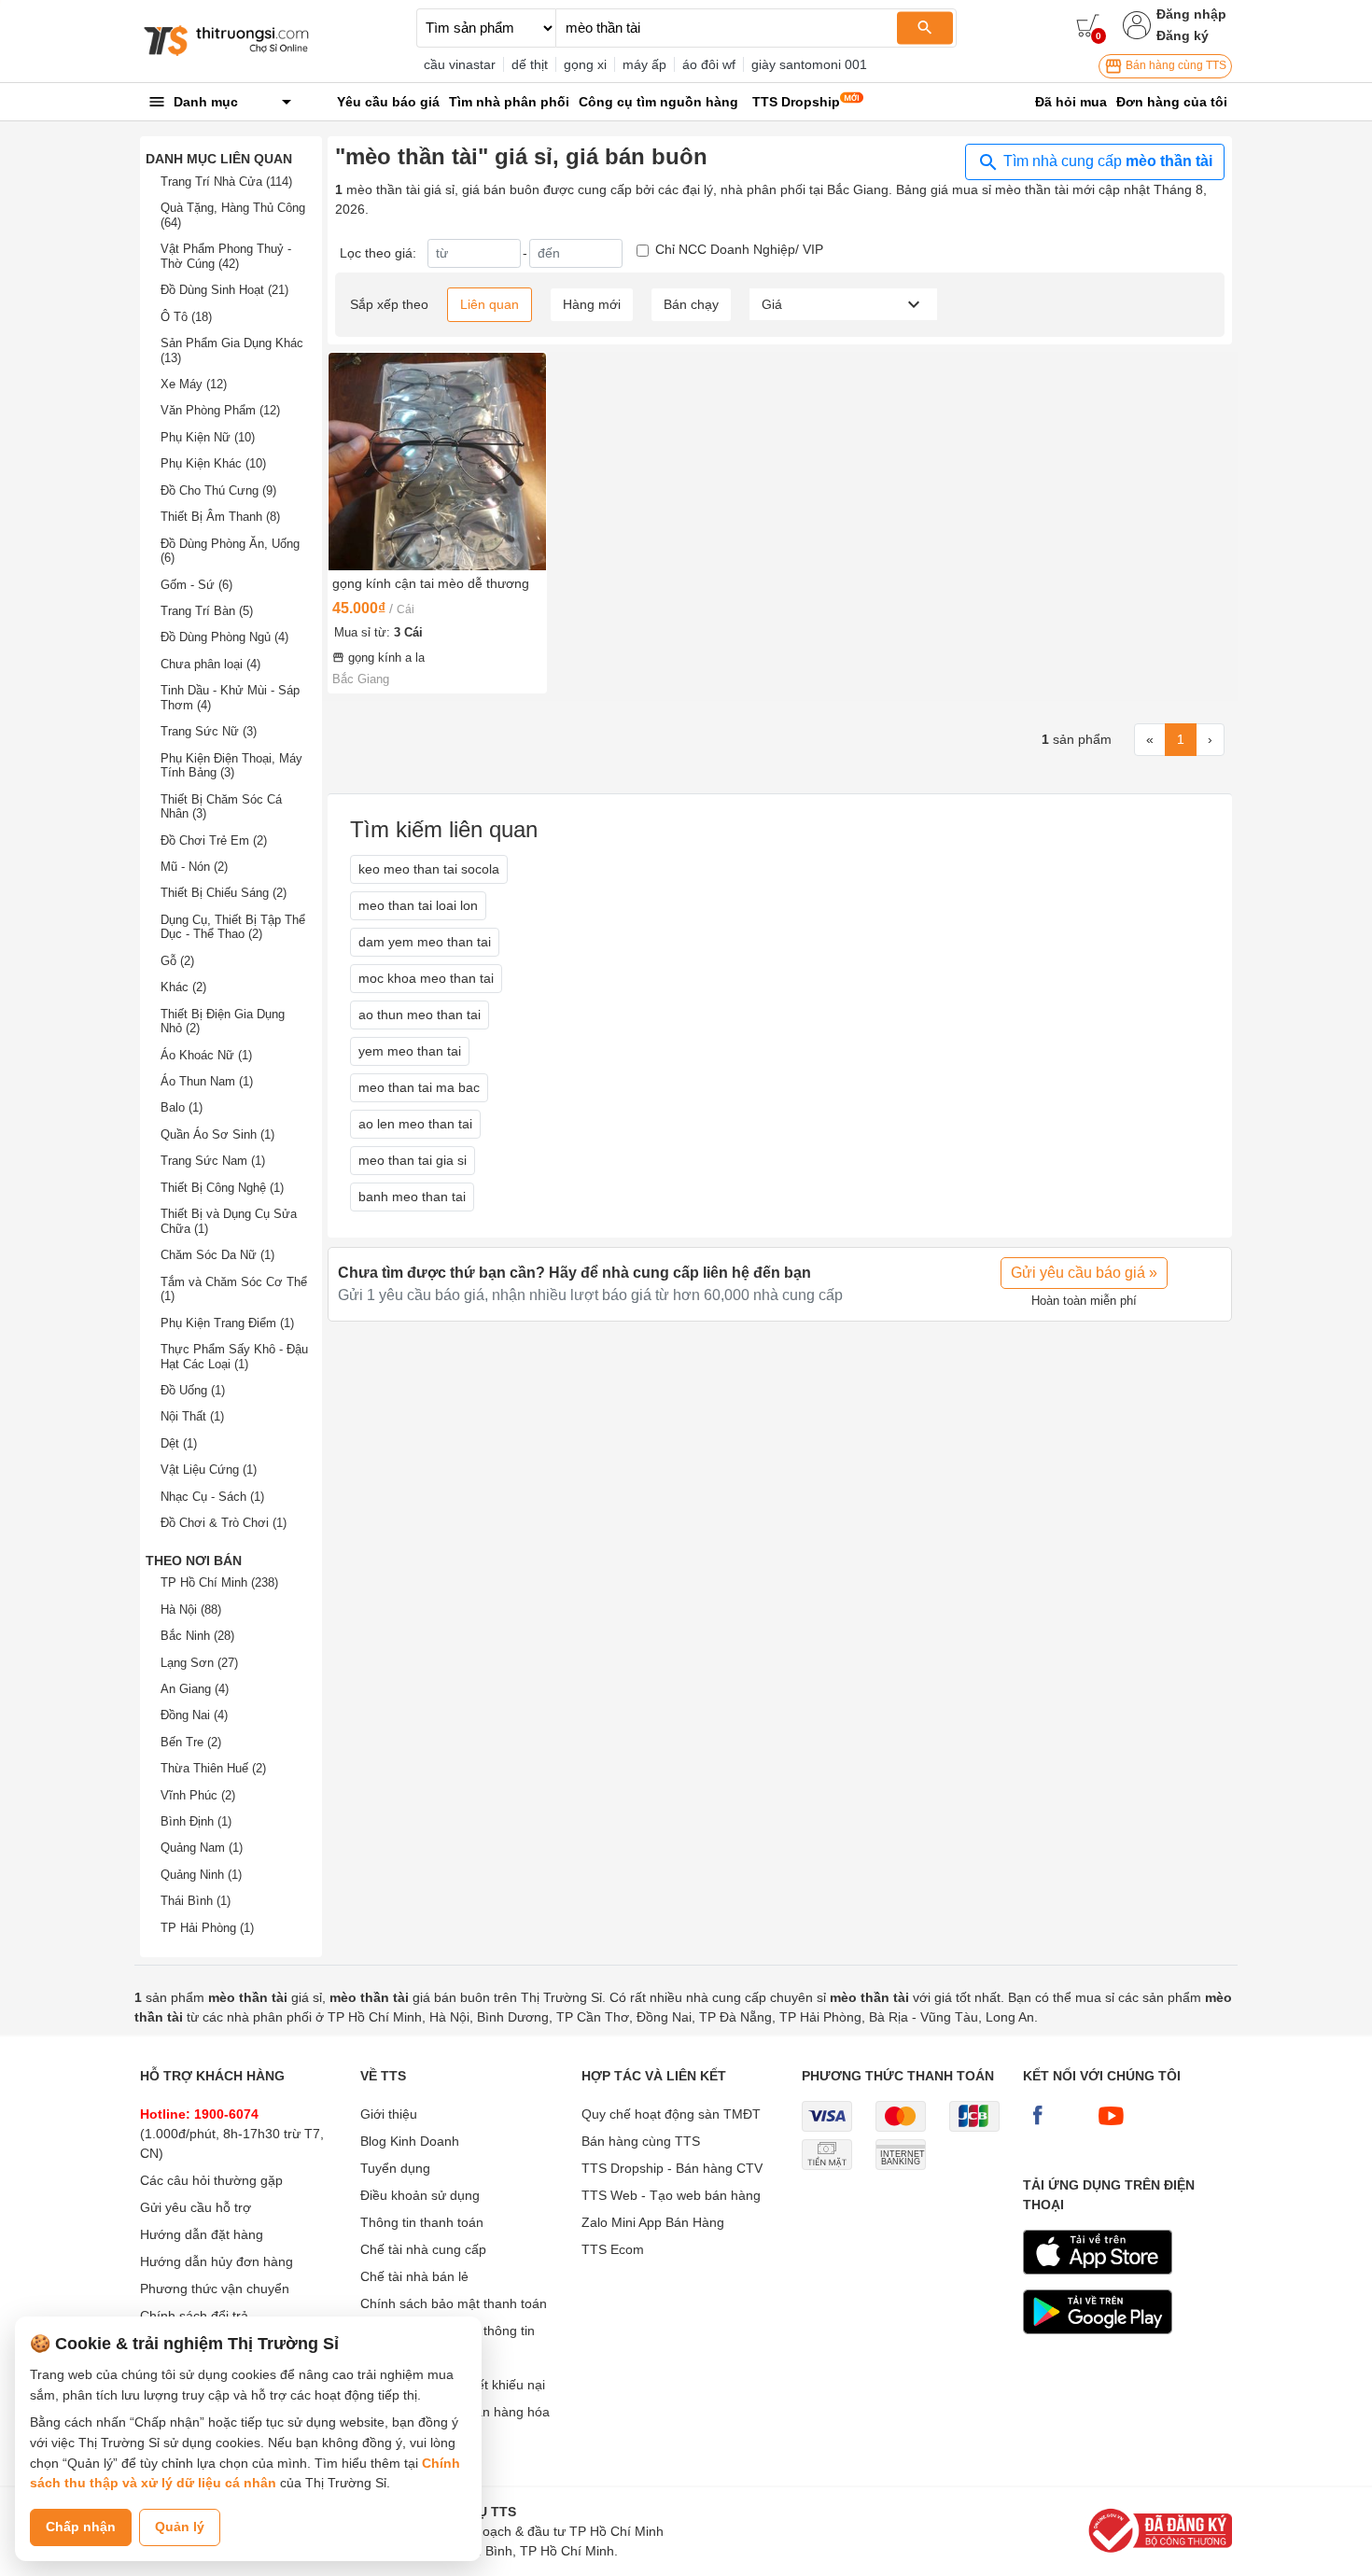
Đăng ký (1183, 35)
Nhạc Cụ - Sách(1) (212, 1497)
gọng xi (585, 64)
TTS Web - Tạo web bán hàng (671, 2195)
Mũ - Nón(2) (194, 867)
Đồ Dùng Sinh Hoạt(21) (224, 290)
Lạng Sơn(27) (199, 1663)
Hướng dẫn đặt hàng (202, 2234)
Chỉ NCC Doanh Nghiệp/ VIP (739, 249)
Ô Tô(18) (186, 317)
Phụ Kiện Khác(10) (213, 463)
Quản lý (180, 2527)
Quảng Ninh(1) (201, 1875)
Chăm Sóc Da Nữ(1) (217, 1255)
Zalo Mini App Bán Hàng (653, 2222)
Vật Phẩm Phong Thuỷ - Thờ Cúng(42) (226, 256)
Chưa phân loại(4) (210, 664)
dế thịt (530, 64)
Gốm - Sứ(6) (196, 585)
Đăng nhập (1191, 14)
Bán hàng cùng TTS (1175, 65)
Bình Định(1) (196, 1821)
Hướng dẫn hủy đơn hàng (217, 2261)
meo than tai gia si (413, 1160)
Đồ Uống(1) (193, 1390)
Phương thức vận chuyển (215, 2289)
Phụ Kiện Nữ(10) (208, 437)
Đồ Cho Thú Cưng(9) (218, 490)
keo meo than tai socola (429, 869)
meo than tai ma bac (419, 1087)
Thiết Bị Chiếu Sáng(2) (224, 893)
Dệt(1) (179, 1443)
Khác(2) (183, 987)
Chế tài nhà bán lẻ (414, 2276)
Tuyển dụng (395, 2168)
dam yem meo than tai (425, 942)
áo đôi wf (709, 64)
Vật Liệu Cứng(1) (209, 1470)
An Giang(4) (195, 1689)
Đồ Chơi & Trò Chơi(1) (224, 1523)
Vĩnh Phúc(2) (198, 1795)
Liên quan (490, 304)
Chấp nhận (81, 2527)
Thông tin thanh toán (422, 2222)
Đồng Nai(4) (194, 1715)
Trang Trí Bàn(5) (207, 611)
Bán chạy (691, 304)
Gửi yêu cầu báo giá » (1084, 1273)
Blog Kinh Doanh (410, 2141)
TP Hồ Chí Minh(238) (219, 1582)
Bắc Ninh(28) (197, 1636)
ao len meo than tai (415, 1124)
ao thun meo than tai (420, 1015)
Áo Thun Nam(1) (207, 1081)
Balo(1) (182, 1107)
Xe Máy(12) (194, 384)
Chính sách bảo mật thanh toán (454, 2303)
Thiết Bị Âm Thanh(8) (220, 517)
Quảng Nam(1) (202, 1848)
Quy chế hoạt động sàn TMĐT (671, 2114)
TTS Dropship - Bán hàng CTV (672, 2168)
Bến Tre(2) (191, 1742)
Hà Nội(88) (191, 1610)
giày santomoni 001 (809, 64)
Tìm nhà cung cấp (1106, 161)
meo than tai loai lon (418, 905)
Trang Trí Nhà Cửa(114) (226, 182)
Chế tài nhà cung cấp (423, 2249)
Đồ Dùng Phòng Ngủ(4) (224, 637)
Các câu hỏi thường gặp (211, 2180)
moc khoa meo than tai (426, 978)
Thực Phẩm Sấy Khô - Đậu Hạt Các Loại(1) (234, 1357)
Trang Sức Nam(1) (213, 1161)
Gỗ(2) (177, 961)
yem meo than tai (410, 1051)
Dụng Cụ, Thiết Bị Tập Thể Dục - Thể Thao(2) (233, 927)
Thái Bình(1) (196, 1901)
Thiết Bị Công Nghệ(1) (222, 1188)
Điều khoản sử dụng (420, 2195)
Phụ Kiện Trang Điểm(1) (227, 1323)
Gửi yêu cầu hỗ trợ (196, 2207)
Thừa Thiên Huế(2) (213, 1768)
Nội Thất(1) (192, 1416)
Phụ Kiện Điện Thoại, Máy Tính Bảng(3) (231, 766)
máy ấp (644, 64)
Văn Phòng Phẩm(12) (220, 410)
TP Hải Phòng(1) (207, 1928)
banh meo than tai (412, 1197)
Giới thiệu (389, 2114)
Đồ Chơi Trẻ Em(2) (214, 840)
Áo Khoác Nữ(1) (206, 1055)
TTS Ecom (613, 2249)
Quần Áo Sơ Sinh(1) (217, 1134)
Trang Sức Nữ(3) (209, 731)
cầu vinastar (460, 64)
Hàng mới (592, 304)
